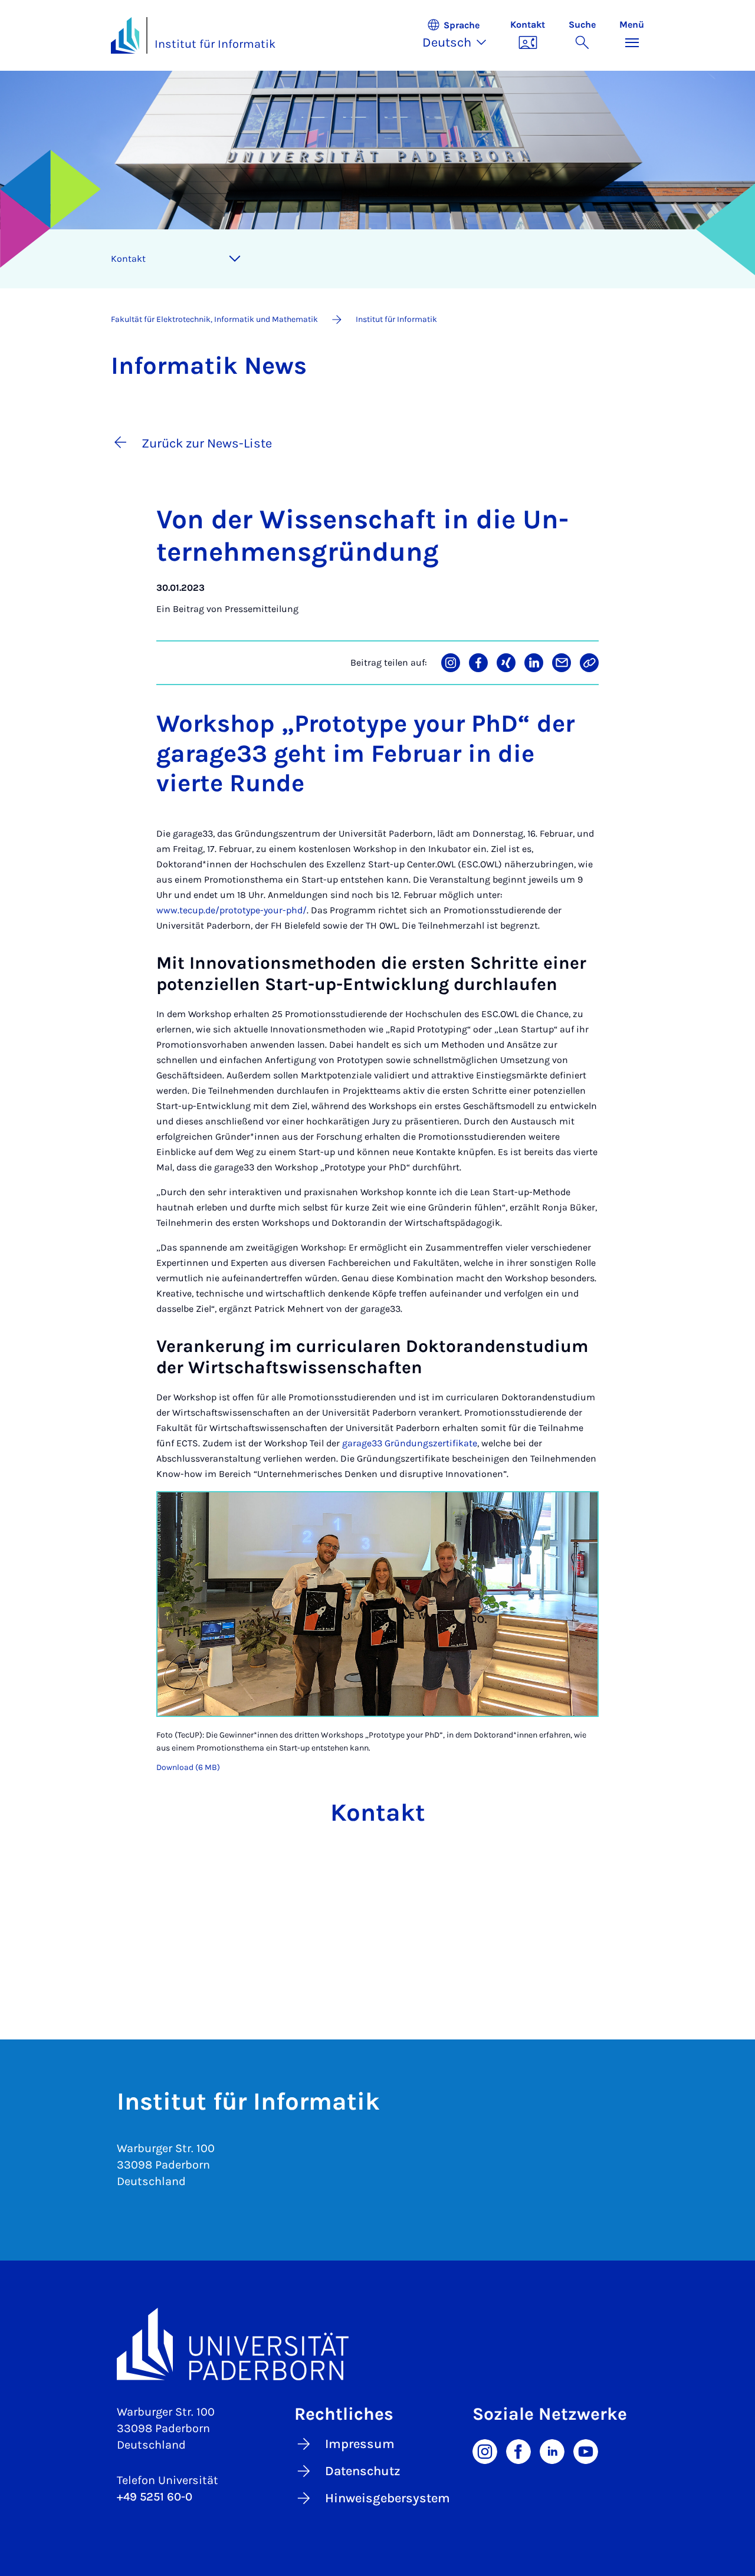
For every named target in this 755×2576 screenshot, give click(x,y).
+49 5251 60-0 (155, 2497)
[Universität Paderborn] (377, 2344)
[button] (460, 35)
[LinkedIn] (552, 2450)
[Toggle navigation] (235, 259)
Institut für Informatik (215, 44)
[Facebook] (518, 2450)
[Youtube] (586, 2450)
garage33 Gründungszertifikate (410, 1443)
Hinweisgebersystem (388, 2498)
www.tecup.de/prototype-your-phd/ (232, 910)
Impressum (360, 2444)
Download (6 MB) (188, 1767)
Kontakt (128, 259)
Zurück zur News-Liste (207, 443)
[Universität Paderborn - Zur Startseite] (125, 35)
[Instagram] (485, 2450)
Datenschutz (363, 2471)
